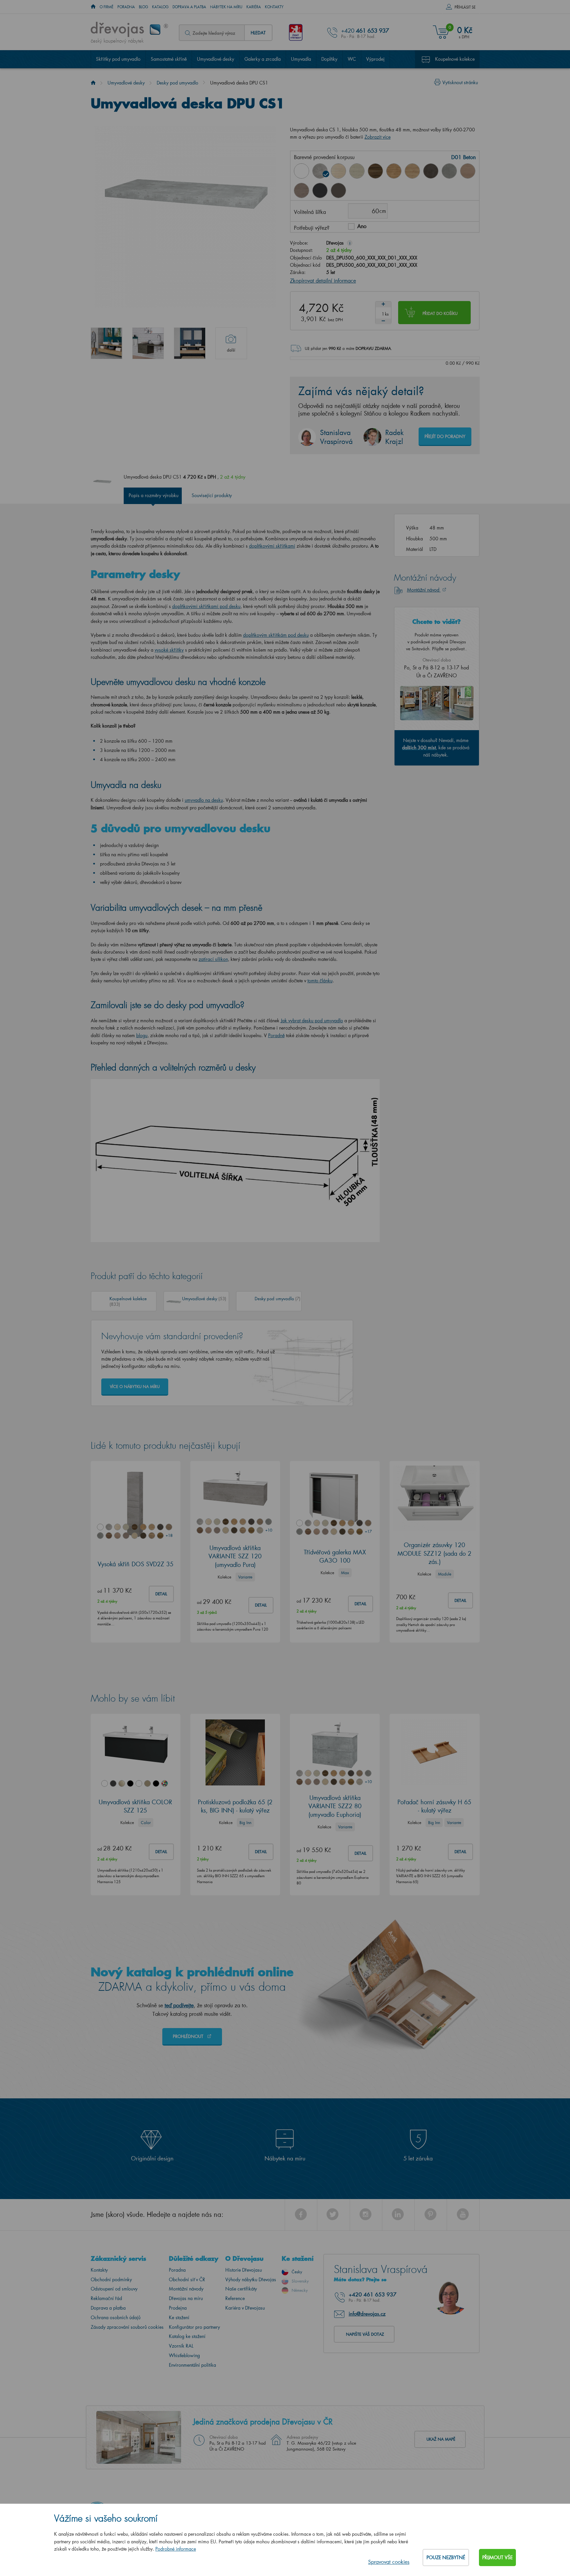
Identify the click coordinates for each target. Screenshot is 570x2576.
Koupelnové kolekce (455, 59)
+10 (269, 1530)
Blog (143, 7)
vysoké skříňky (169, 650)
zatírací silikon (213, 959)
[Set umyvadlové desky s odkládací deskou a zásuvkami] (107, 343)
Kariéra (254, 7)
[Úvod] (93, 83)
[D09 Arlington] (394, 171)
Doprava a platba (189, 7)
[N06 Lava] (338, 190)
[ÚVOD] (93, 7)
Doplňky (329, 59)
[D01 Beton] (320, 171)
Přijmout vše (497, 2557)
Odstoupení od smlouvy (114, 2289)
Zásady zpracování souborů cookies (127, 2327)
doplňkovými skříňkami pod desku (206, 606)
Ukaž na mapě (441, 2439)
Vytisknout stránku (460, 82)
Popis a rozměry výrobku (154, 495)
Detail (161, 1594)
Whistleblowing (184, 2355)
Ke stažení (179, 2317)
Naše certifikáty (241, 2289)
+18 (169, 1535)
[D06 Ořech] (375, 171)
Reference (235, 2298)
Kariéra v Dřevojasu (245, 2308)
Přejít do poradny (445, 436)
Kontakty (274, 7)
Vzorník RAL (181, 2346)
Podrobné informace (176, 2549)
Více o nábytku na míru (135, 1387)
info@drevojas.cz (367, 2314)
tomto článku (320, 981)
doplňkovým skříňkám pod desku (276, 635)
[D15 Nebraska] (412, 171)
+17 (368, 1531)
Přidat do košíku (440, 313)
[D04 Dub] (338, 171)
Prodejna (178, 2308)
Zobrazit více (378, 137)
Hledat (258, 33)
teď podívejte (179, 2005)
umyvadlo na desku (204, 800)
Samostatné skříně (169, 59)
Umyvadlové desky (216, 59)
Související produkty (212, 495)
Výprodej (375, 59)
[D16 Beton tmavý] (431, 171)
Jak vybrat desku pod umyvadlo (312, 1020)
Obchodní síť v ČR (187, 2279)
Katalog (160, 7)
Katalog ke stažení (187, 2336)
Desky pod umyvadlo (177, 83)
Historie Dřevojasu (244, 2270)
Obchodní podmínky (111, 2279)
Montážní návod (424, 590)
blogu (142, 1035)
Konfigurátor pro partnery (194, 2327)
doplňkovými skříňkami (272, 546)
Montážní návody (186, 2289)
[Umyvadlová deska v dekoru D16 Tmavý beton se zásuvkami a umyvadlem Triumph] (148, 343)
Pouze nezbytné (446, 2557)
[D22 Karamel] (468, 171)
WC (352, 59)
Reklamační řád (106, 2298)
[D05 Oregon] (357, 171)
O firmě (107, 7)
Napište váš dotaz (365, 2334)
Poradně (276, 1035)
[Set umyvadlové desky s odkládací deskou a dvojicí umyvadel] (190, 343)
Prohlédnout (189, 2036)
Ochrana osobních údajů (116, 2317)
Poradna (126, 7)
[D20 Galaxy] (449, 171)
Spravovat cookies (389, 2562)
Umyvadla (301, 59)
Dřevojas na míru (186, 2298)
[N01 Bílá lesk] (301, 171)
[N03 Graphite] (320, 190)
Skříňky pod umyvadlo (118, 59)
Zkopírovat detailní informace (323, 280)
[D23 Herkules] (301, 190)
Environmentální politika (192, 2365)
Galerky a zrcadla (263, 59)
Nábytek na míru (226, 7)
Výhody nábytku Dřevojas (251, 2279)
